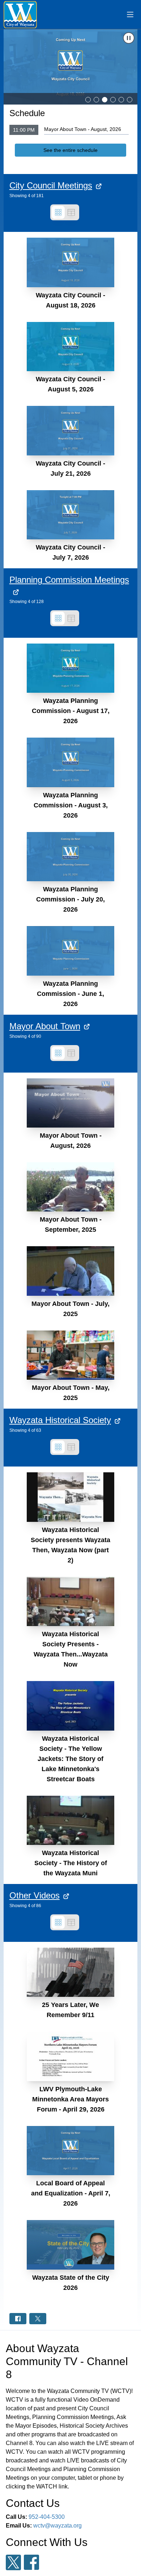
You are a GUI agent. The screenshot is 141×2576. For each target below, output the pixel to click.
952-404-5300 (47, 2517)
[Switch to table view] (71, 212)
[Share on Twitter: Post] (38, 2319)
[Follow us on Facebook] (31, 2562)
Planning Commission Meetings (69, 580)
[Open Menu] (130, 14)
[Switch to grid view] (58, 212)
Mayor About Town (45, 1026)
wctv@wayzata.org (57, 2526)
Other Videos (35, 1895)
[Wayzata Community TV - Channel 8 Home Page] (20, 15)
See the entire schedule (70, 150)
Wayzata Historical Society (60, 1420)
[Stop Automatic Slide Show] (129, 38)
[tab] (88, 100)
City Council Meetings (51, 185)
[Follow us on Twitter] (13, 2562)
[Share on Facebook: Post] (18, 2319)
